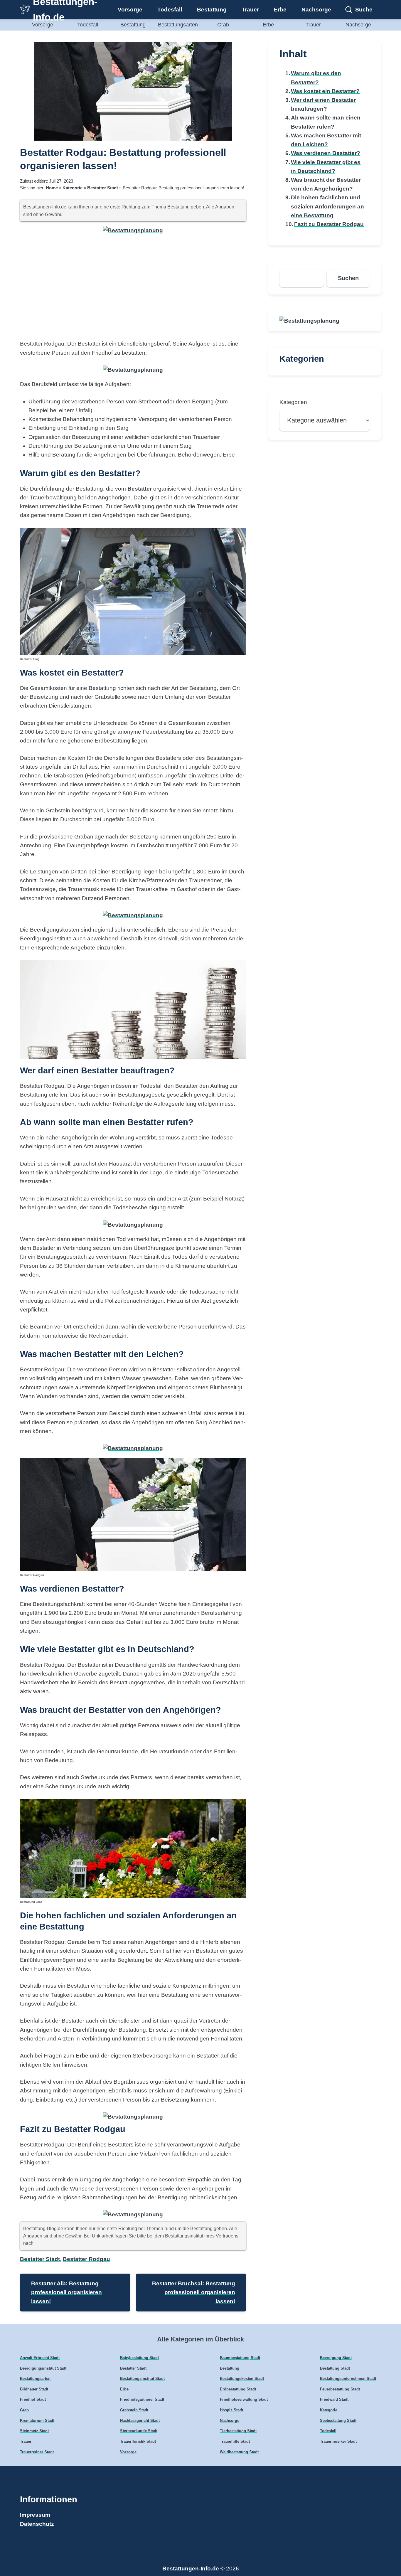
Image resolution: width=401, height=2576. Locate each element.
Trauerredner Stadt (37, 2452)
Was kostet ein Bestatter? (325, 91)
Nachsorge (316, 10)
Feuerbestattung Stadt (340, 2389)
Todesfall (170, 10)
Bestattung (212, 10)
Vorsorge (130, 10)
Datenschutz (37, 2524)
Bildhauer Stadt (34, 2389)
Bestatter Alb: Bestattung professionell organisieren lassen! (66, 2292)
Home (52, 188)
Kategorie (73, 188)
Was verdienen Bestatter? (326, 153)
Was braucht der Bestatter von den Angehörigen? (326, 184)
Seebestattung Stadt (338, 2421)
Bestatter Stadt (103, 188)
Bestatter (140, 489)
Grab (223, 25)
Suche (364, 10)
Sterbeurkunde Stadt (139, 2431)
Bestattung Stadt (335, 2368)
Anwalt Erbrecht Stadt (40, 2358)
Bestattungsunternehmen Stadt (348, 2379)
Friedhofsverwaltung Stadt (244, 2399)
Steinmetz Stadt (34, 2431)
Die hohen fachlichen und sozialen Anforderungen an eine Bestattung (327, 206)
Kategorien (293, 402)
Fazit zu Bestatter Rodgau (329, 224)
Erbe (280, 10)
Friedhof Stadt (33, 2399)
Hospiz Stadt (231, 2410)
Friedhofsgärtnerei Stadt (142, 2399)
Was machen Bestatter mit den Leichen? (326, 140)
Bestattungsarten (178, 25)
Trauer (250, 10)
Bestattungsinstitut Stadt (142, 2379)
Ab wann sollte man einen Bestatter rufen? (326, 122)
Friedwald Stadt (334, 2399)
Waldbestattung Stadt (239, 2452)
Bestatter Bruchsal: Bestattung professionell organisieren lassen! (194, 2292)
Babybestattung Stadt (139, 2358)
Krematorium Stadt (37, 2421)
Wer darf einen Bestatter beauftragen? (323, 104)
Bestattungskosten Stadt (242, 2379)
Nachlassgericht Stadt (140, 2421)
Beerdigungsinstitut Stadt (43, 2368)
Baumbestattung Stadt (240, 2358)
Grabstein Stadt (134, 2410)
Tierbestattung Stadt (238, 2431)
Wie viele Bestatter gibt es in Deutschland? (326, 167)
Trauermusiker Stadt (338, 2441)
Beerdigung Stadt (336, 2358)
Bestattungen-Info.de (191, 2569)
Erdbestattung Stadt (238, 2389)
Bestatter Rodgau (86, 2259)
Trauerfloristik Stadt (138, 2441)
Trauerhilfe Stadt (235, 2441)
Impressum (35, 2515)
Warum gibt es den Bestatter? (316, 78)
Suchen (348, 278)
